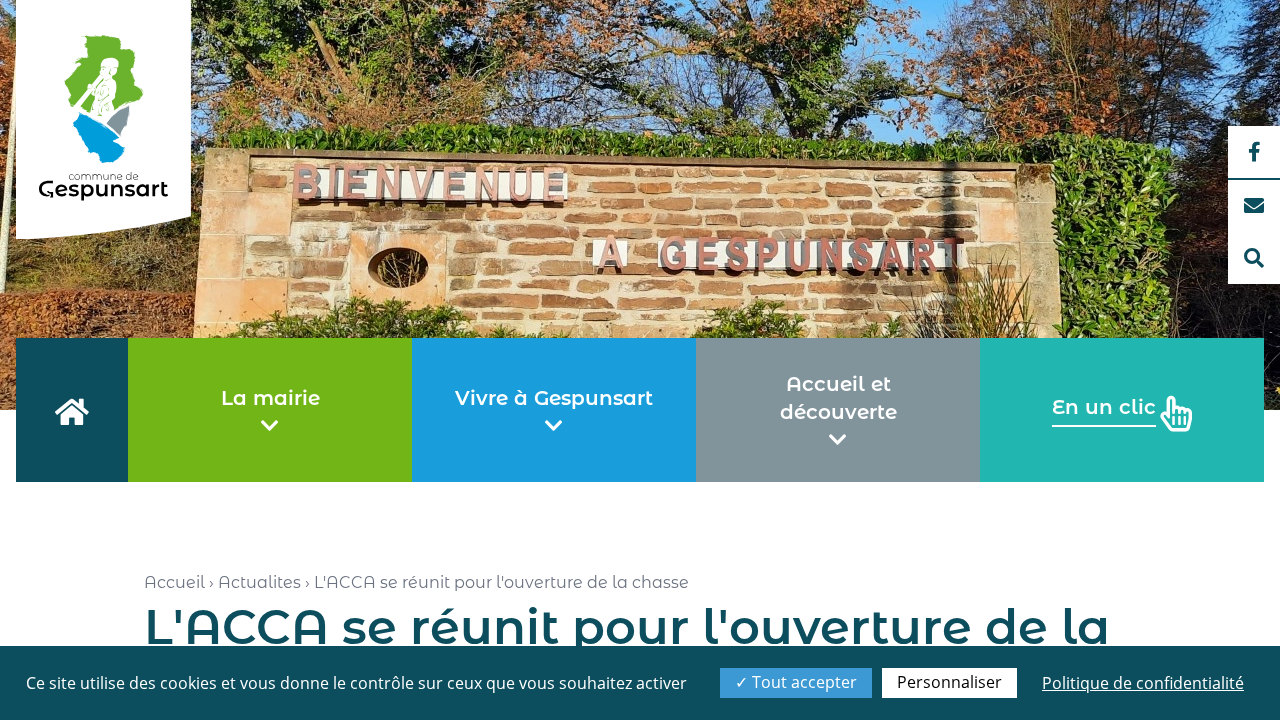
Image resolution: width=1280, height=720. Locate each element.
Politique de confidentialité (1143, 683)
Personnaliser (949, 682)
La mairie (270, 398)
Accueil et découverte (838, 398)
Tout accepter (802, 682)
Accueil (174, 582)
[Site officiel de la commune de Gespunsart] (103, 119)
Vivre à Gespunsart (554, 398)
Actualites (259, 582)
